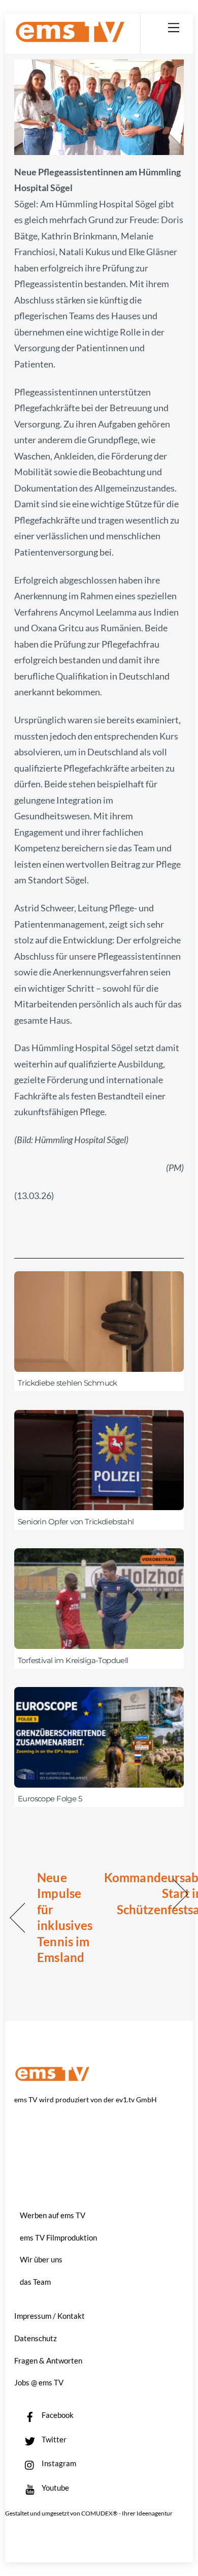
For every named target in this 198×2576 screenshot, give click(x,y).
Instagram (58, 2463)
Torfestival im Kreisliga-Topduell (73, 1661)
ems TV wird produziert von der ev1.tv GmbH (86, 2099)
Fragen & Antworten (48, 2360)
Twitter (53, 2439)
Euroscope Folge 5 (50, 1799)
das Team (35, 2282)
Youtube (55, 2488)
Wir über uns (41, 2259)
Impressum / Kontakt (49, 2316)
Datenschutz (36, 2338)
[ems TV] (70, 38)
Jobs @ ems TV (39, 2382)
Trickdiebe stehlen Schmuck (68, 1383)
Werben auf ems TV (53, 2215)
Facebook (57, 2415)
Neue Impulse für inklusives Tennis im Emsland (65, 1918)
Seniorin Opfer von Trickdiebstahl (76, 1522)
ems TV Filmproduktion (58, 2237)
